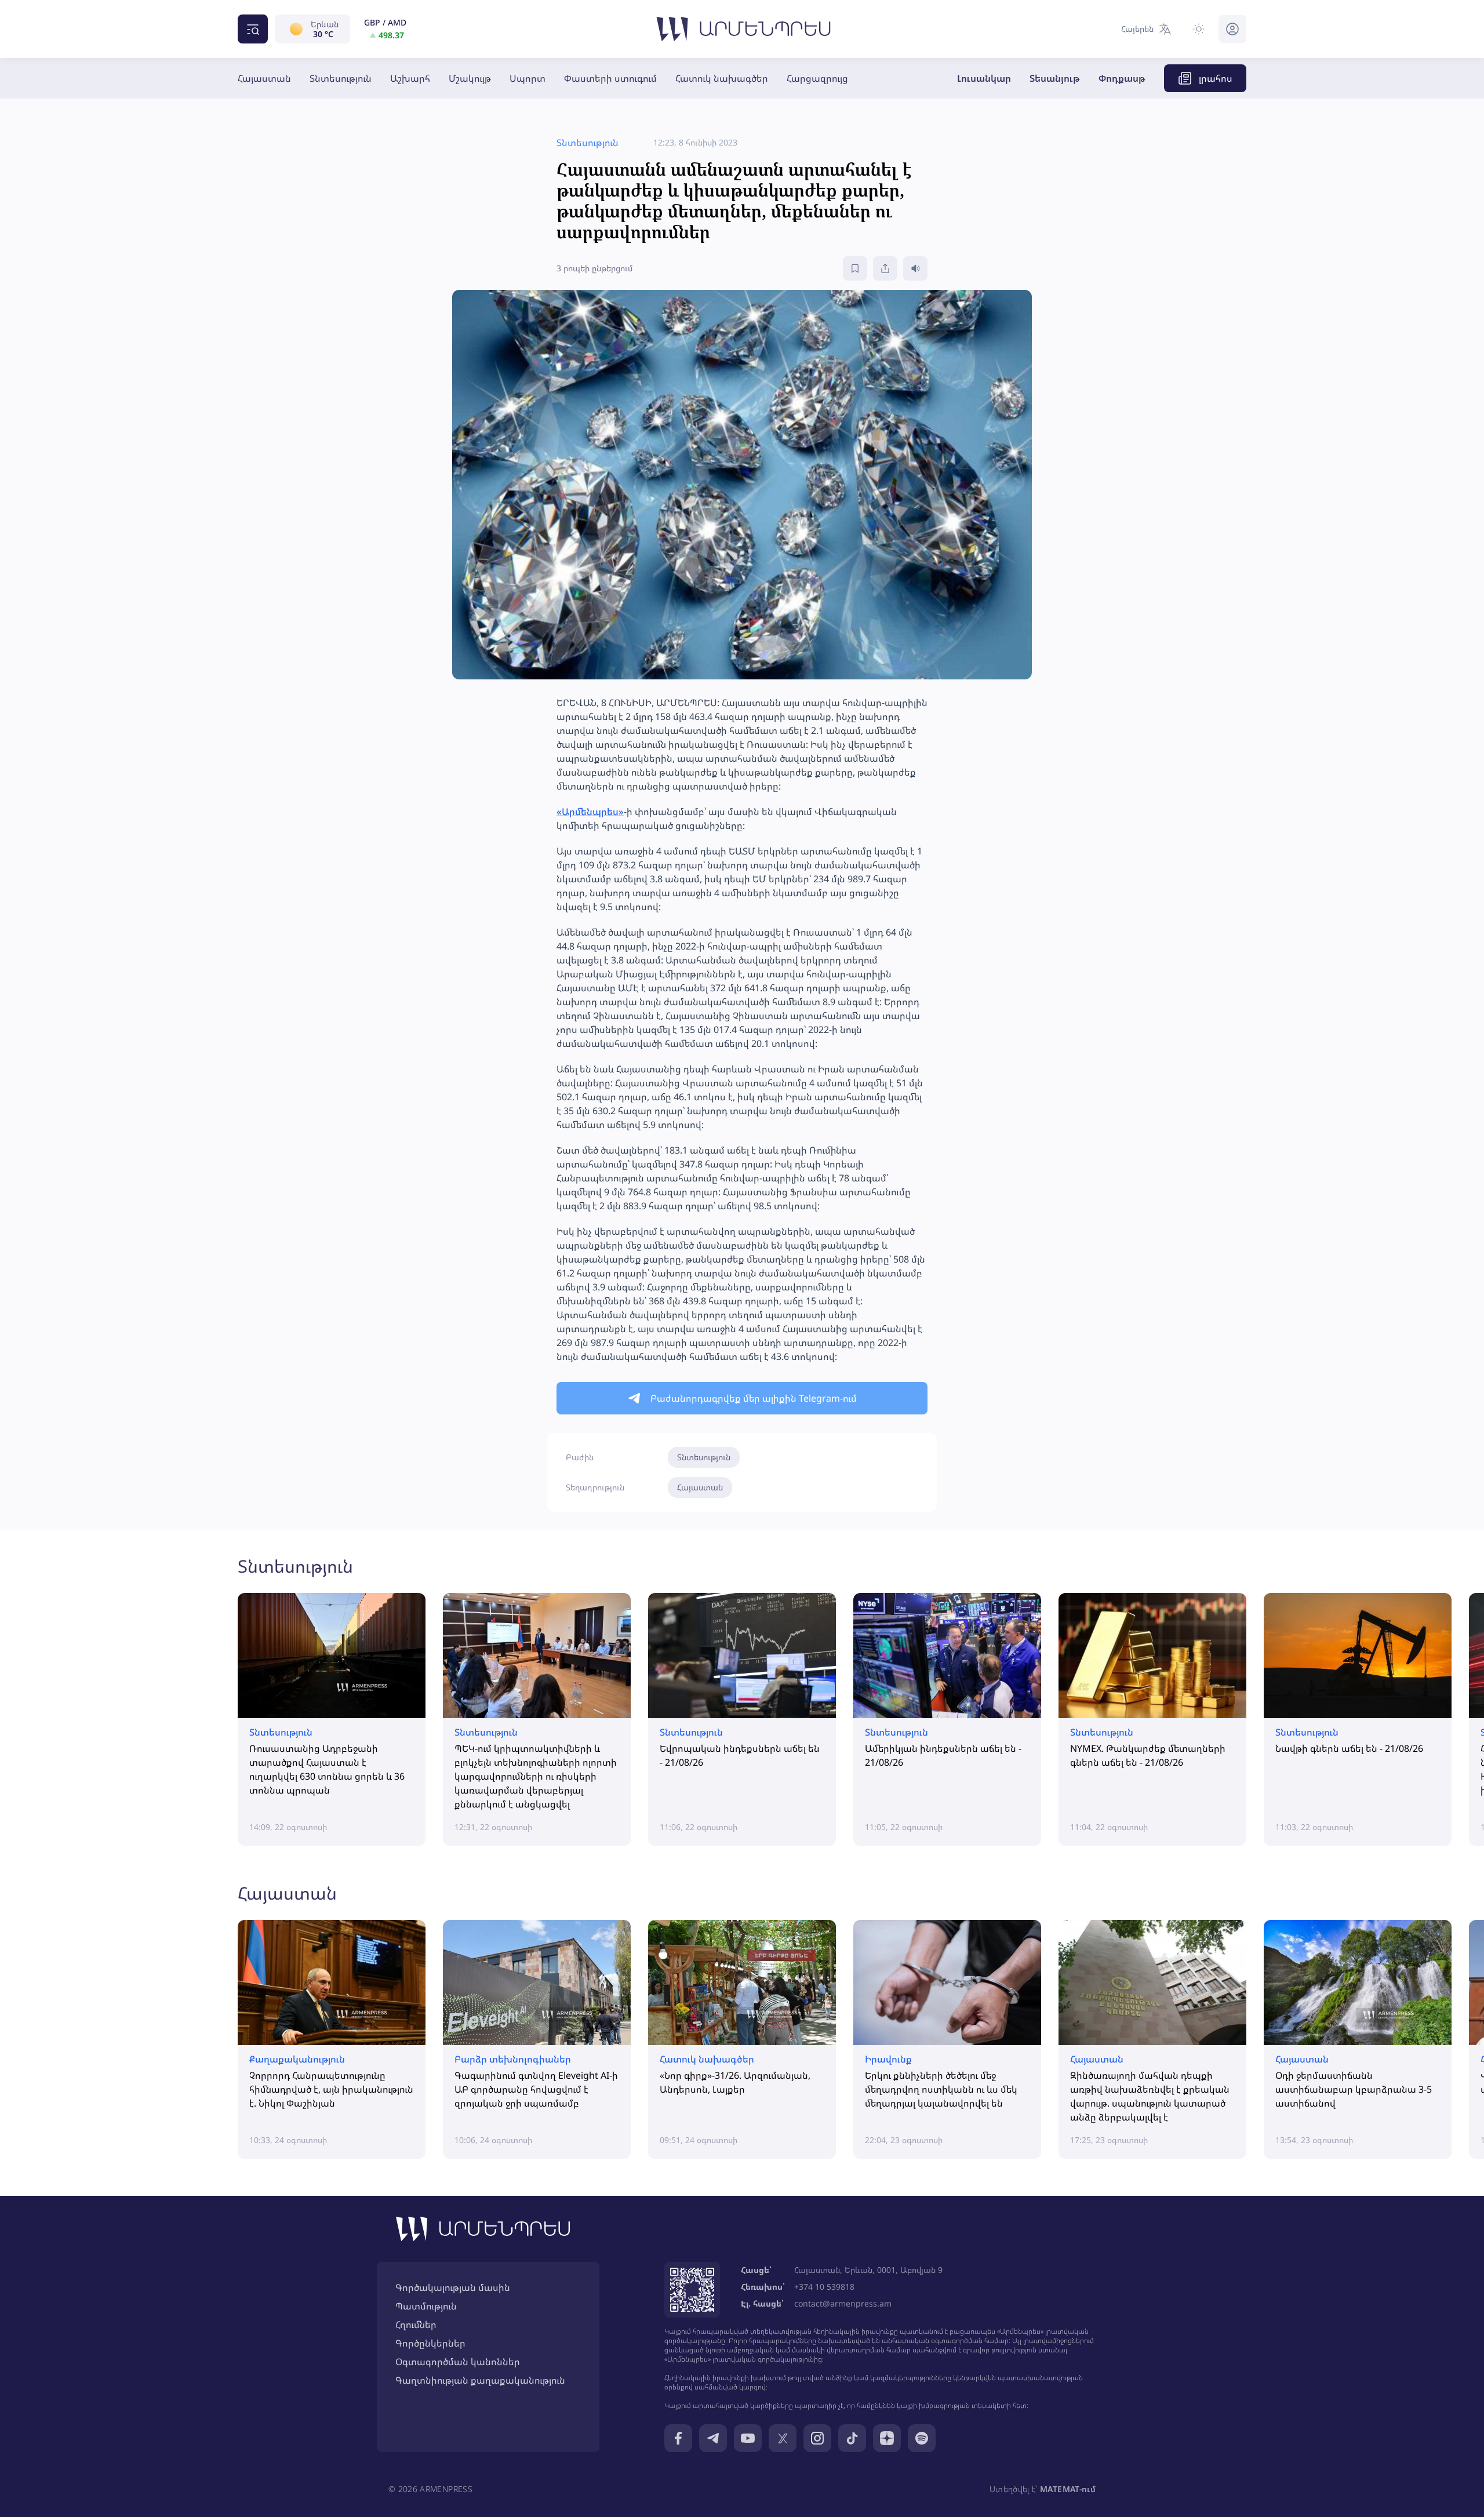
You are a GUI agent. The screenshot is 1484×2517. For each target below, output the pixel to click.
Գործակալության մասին (453, 2287)
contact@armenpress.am (843, 2303)
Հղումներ (416, 2325)
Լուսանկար (984, 78)
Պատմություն (426, 2306)
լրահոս (1216, 78)
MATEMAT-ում (1068, 2489)
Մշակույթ (470, 78)
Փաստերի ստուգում (610, 78)
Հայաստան (264, 78)
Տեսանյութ (1055, 78)
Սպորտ (528, 78)
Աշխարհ (410, 78)
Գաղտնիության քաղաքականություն (480, 2380)
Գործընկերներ (430, 2343)
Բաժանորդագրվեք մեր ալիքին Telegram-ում (754, 1398)
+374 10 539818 (824, 2287)
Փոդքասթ (1122, 78)
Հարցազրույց (817, 78)
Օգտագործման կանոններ (458, 2362)
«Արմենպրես (588, 812)
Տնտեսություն (341, 78)
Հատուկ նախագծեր (722, 78)
